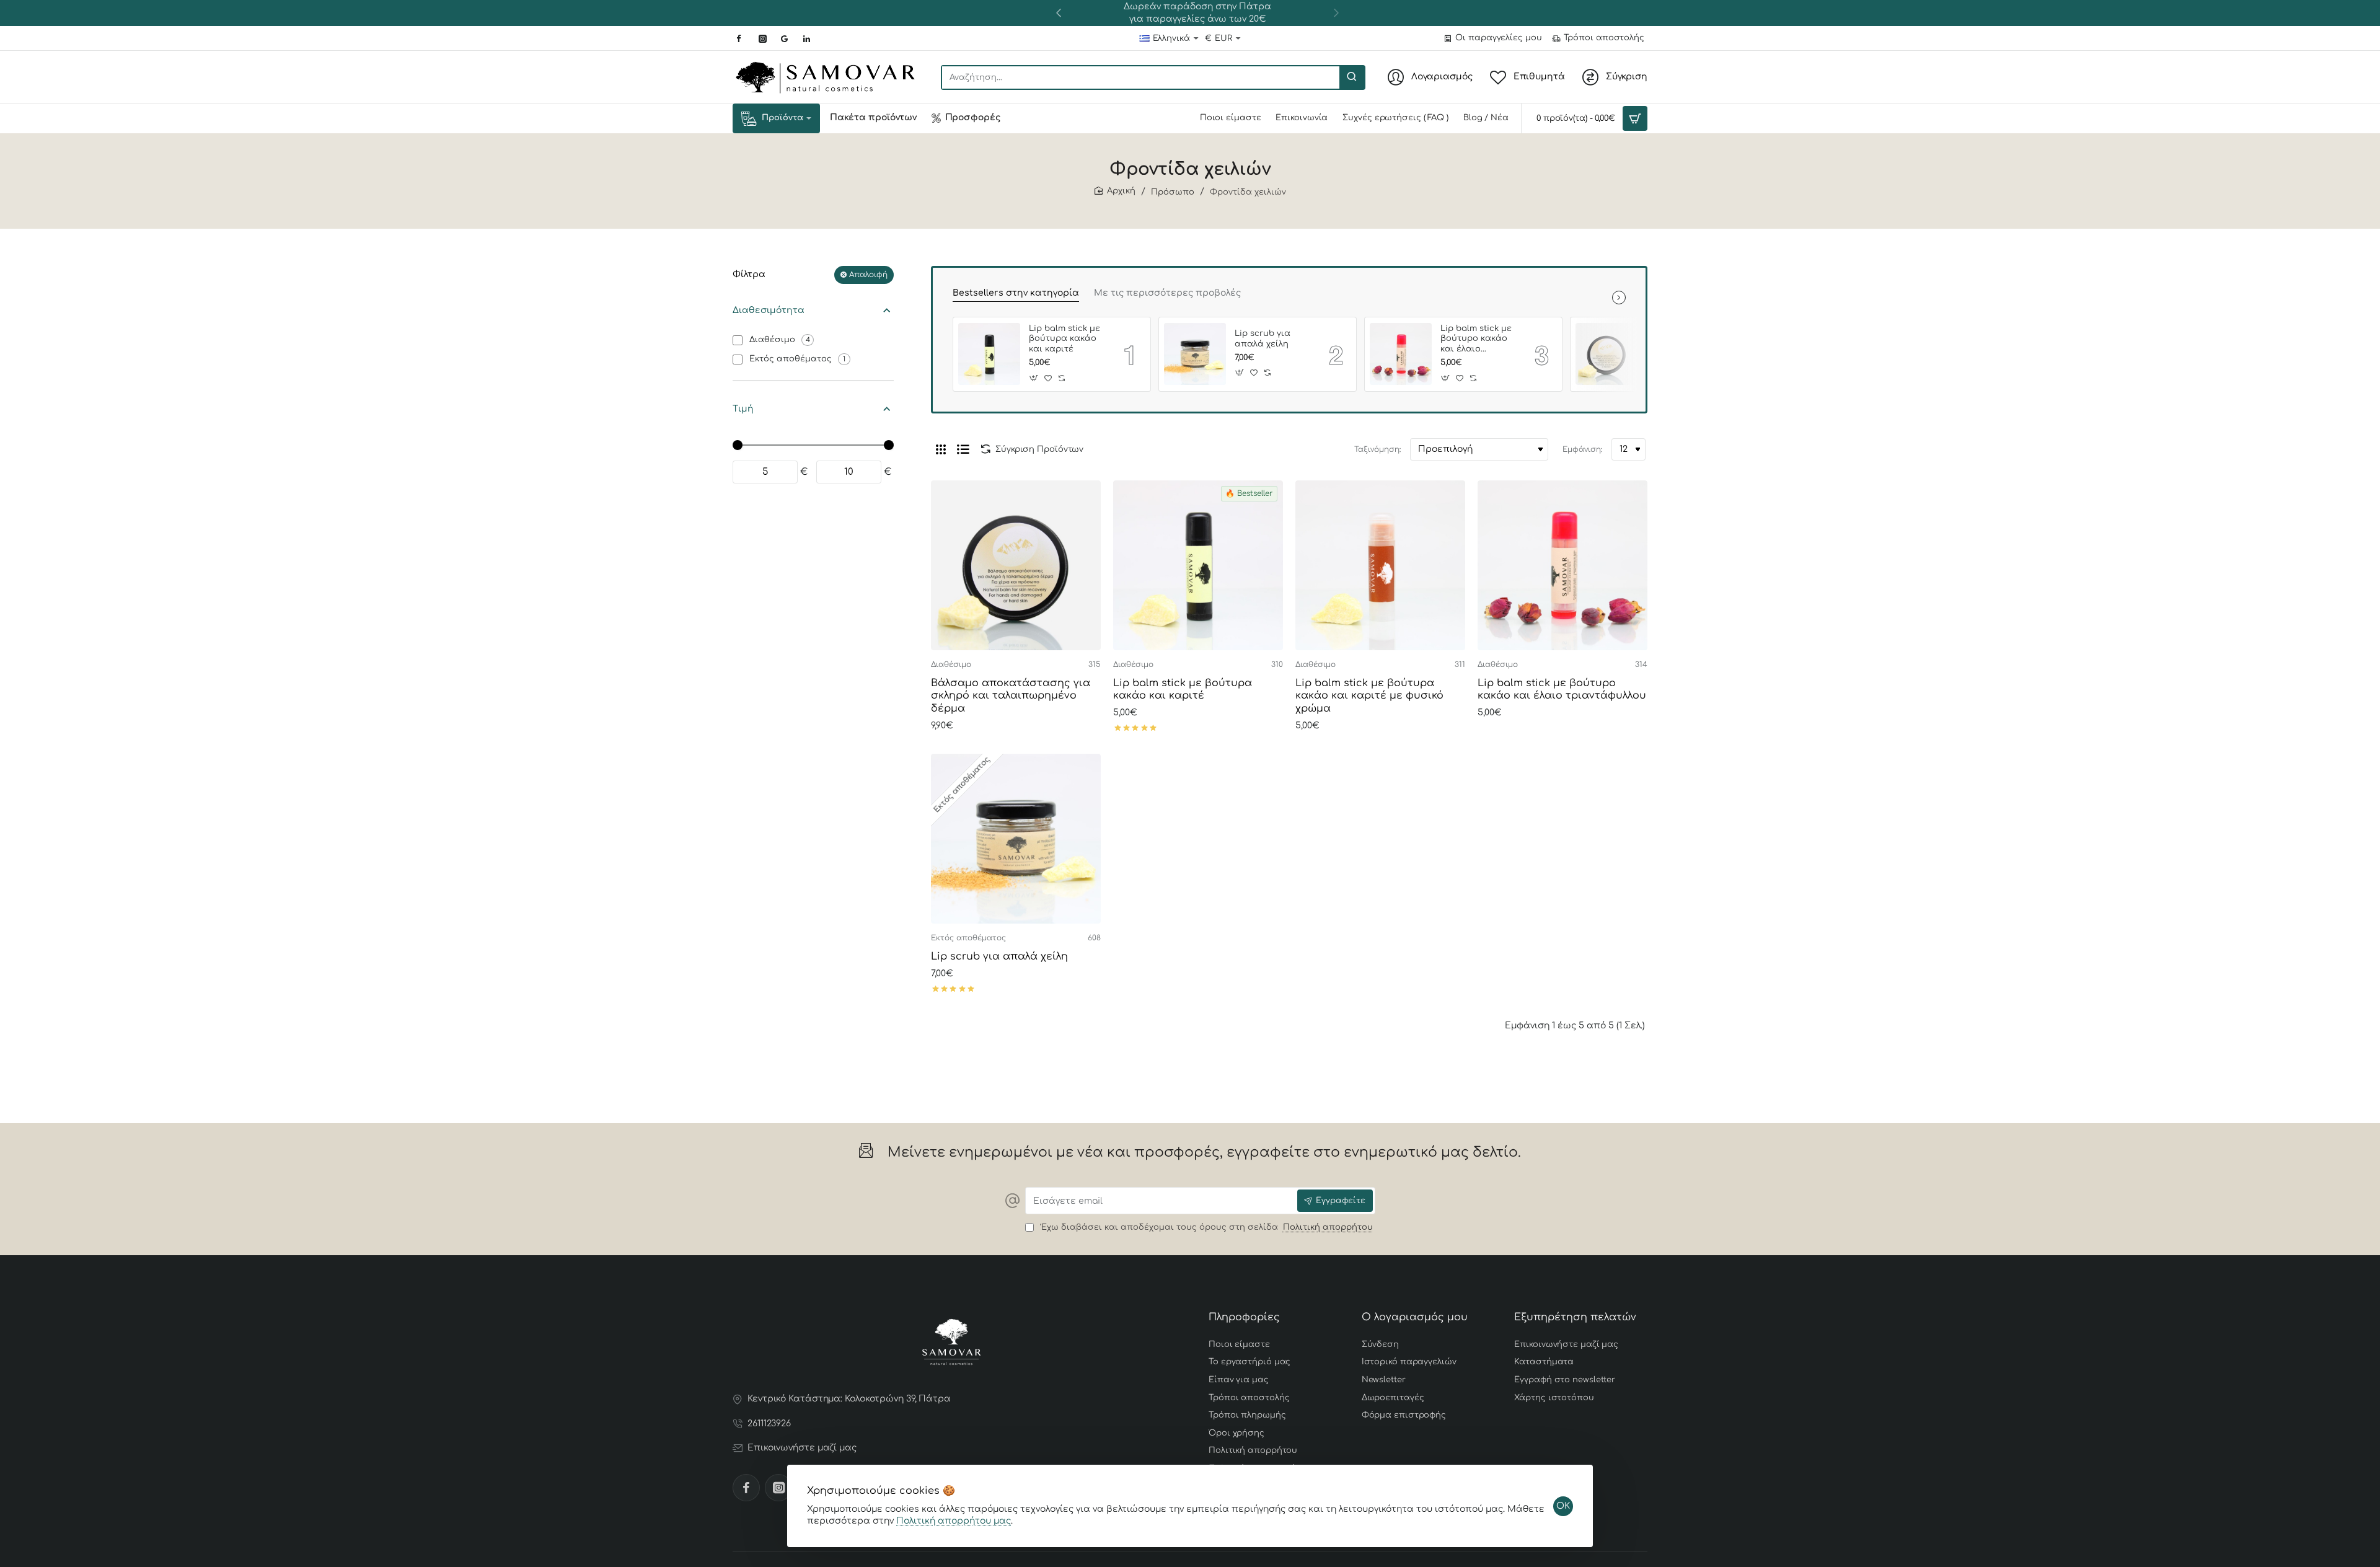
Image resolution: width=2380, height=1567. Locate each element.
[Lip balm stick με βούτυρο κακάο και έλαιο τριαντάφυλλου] (1401, 354)
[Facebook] (746, 1488)
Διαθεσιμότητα (769, 310)
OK (1563, 1506)
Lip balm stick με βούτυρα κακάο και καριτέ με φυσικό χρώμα (1369, 696)
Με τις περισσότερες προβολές (1167, 293)
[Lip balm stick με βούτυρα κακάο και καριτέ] (989, 354)
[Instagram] (778, 1488)
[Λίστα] (963, 449)
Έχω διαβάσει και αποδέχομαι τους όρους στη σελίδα (1205, 1227)
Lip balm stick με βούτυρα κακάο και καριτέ (1064, 339)
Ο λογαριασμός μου (1415, 1317)
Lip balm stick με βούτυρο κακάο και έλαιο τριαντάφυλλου (1476, 340)
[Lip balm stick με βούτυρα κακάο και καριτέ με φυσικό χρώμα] (1380, 565)
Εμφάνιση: (1582, 449)
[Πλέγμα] (941, 449)
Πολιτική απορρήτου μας (954, 1521)
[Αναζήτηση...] (1352, 77)
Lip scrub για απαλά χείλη (1263, 339)
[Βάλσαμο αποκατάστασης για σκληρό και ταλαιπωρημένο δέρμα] (1606, 354)
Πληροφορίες (1244, 1317)
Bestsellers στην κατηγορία (1016, 293)
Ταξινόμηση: (1377, 449)
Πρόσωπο (1173, 192)
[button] (1059, 12)
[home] (1115, 191)
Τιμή (743, 409)
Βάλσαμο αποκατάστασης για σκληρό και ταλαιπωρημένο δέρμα (1011, 696)
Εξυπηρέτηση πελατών (1575, 1317)
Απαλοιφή (868, 275)
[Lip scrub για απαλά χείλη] (1195, 354)
